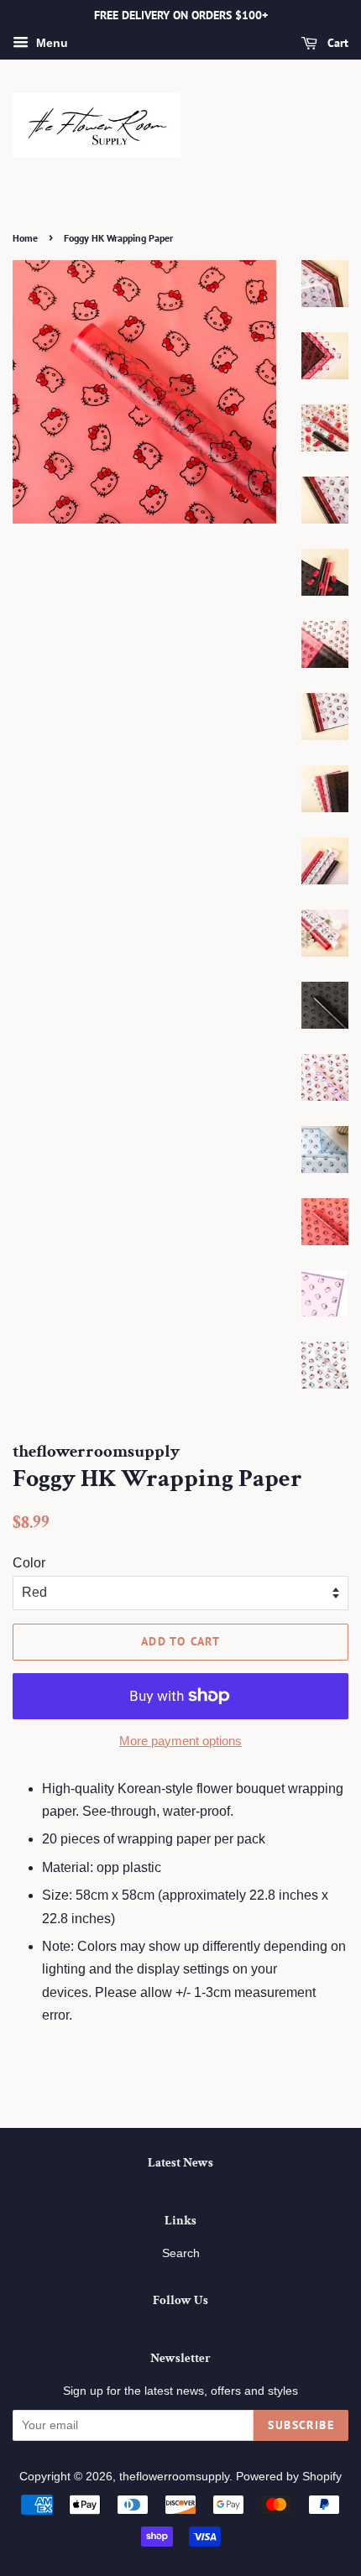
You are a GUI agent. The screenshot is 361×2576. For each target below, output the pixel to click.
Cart (336, 43)
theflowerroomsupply (174, 2477)
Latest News (180, 2163)
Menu (50, 43)
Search (181, 2253)
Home (25, 238)
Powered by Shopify (289, 2477)
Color (29, 1563)
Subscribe (301, 2425)
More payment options (180, 1741)
